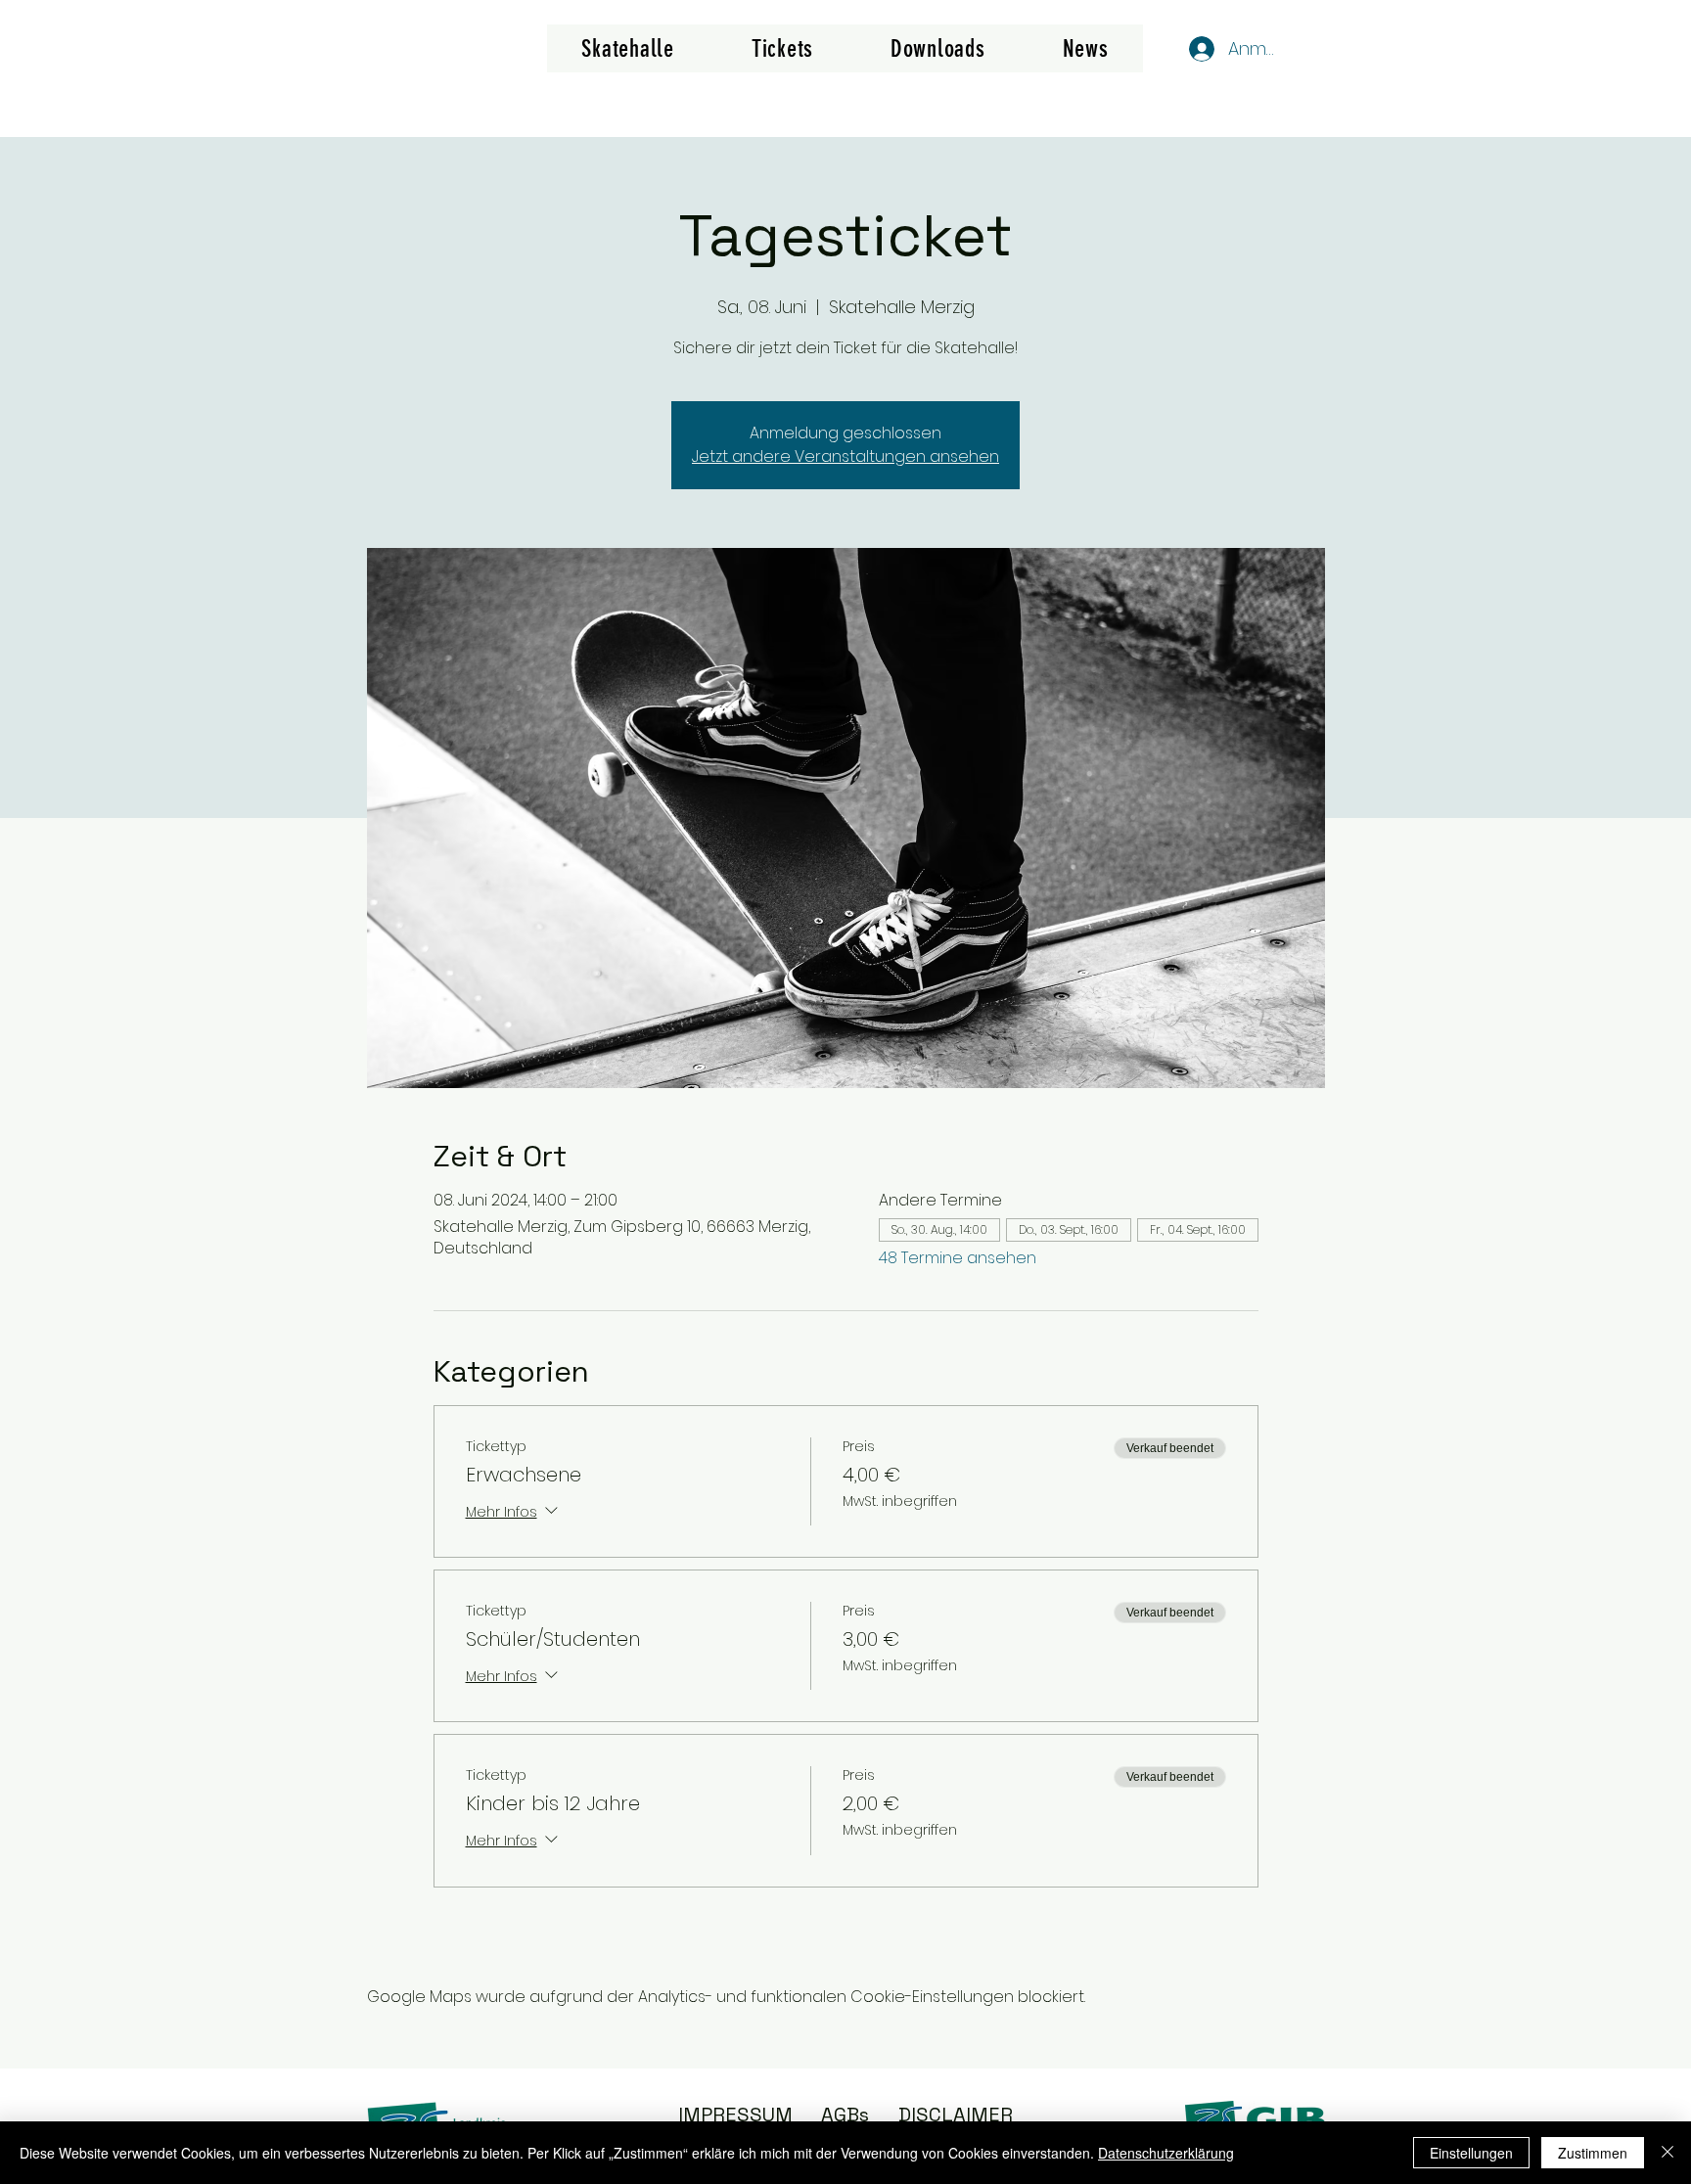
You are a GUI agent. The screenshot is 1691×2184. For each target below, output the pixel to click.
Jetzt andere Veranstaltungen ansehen (845, 456)
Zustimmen (1593, 2153)
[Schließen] (1668, 2153)
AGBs (845, 2115)
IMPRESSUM (735, 2115)
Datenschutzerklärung (1166, 2153)
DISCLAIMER (956, 2115)
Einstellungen (1471, 2153)
